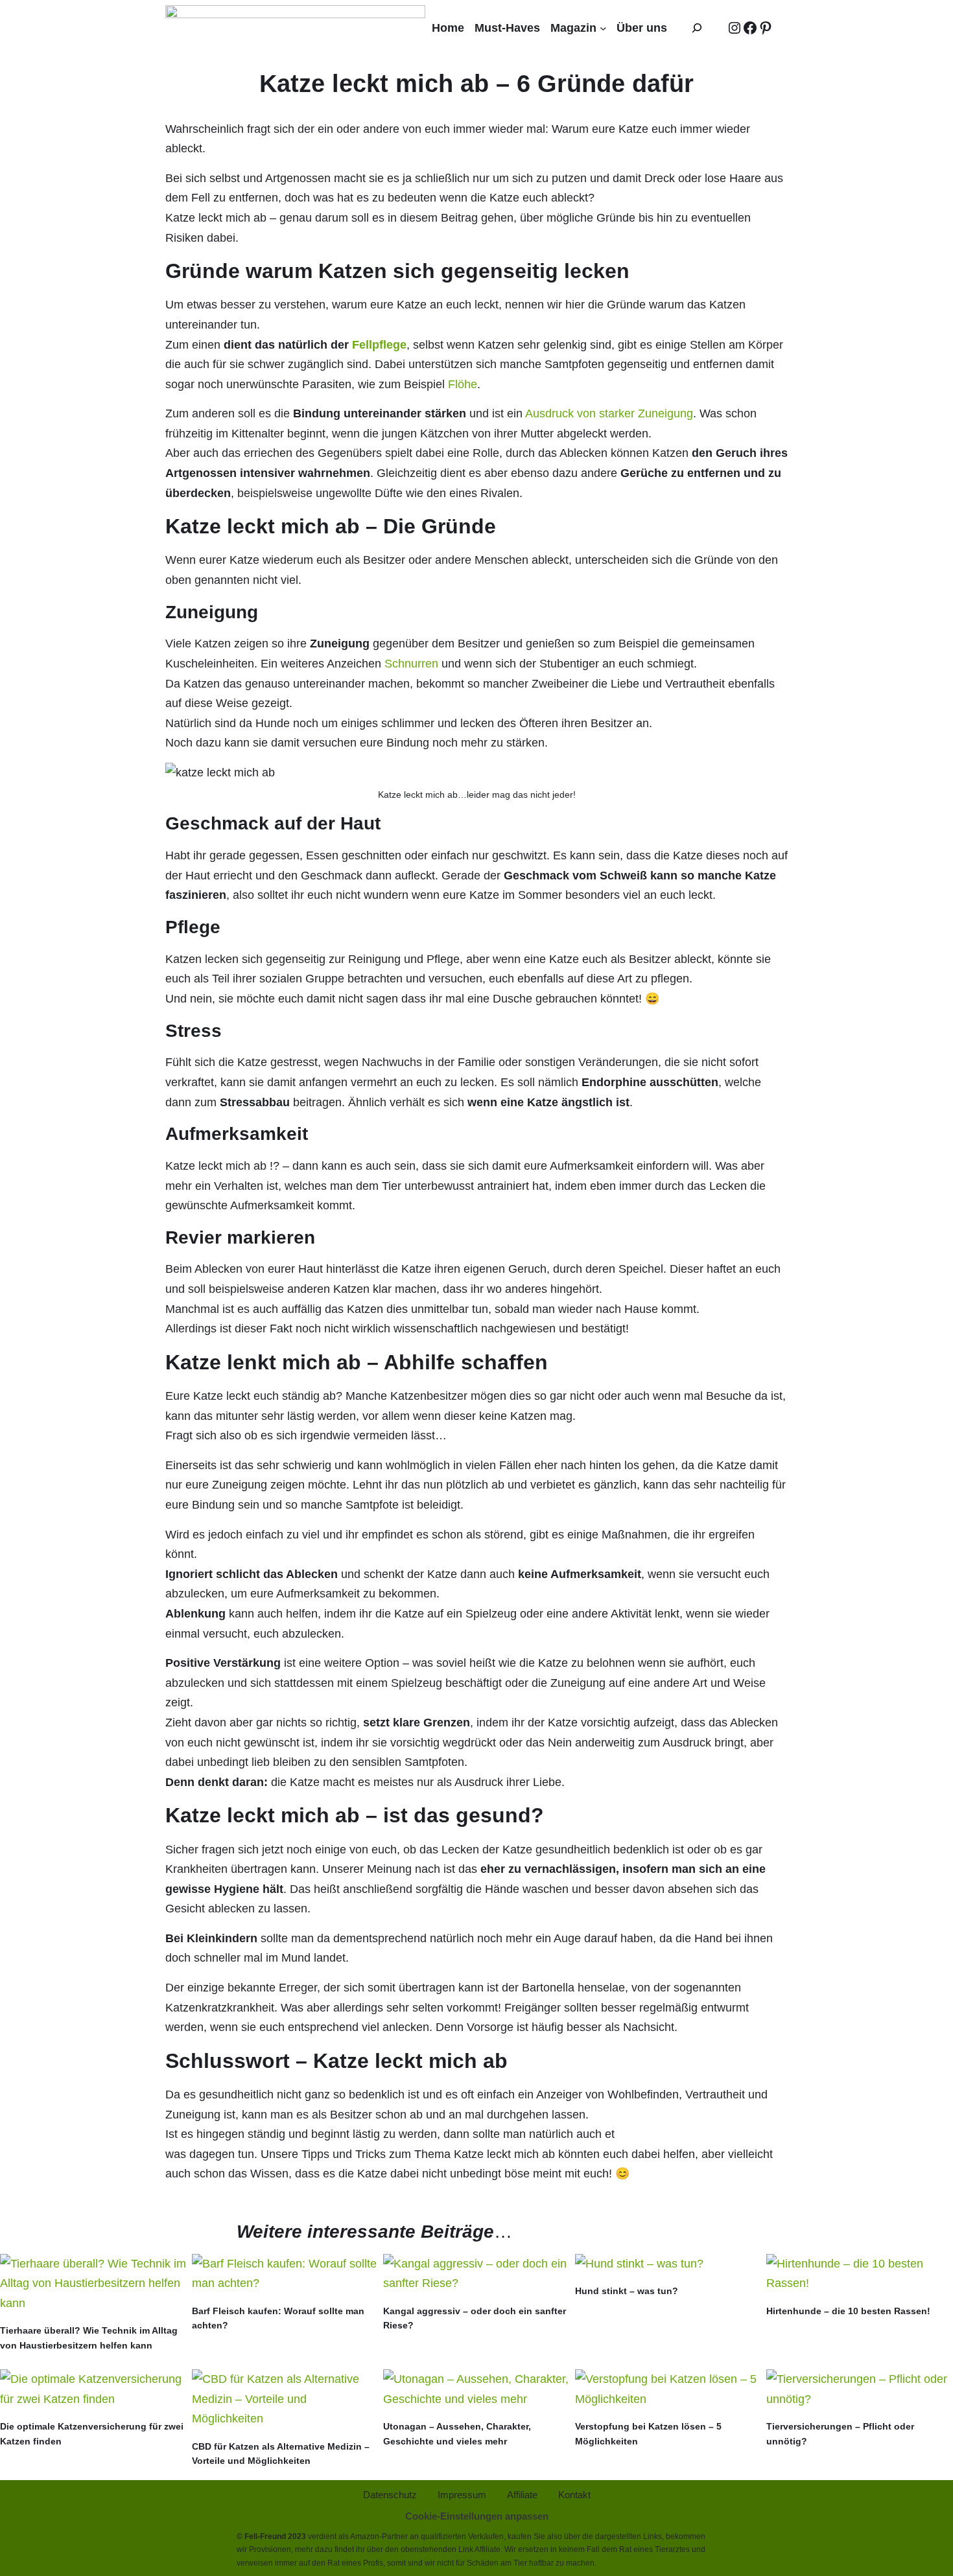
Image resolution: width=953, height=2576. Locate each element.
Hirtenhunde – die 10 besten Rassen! (848, 2311)
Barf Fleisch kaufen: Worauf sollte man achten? (278, 2318)
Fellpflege (379, 345)
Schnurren (411, 664)
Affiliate (488, 2549)
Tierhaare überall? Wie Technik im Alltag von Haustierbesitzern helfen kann (89, 2338)
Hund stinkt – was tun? (627, 2291)
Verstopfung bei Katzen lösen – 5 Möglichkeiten (648, 2433)
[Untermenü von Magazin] (603, 28)
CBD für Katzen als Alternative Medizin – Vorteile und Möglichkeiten (281, 2454)
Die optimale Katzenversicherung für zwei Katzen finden (92, 2433)
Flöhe (463, 384)
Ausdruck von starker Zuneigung (609, 413)
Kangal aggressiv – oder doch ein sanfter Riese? (475, 2318)
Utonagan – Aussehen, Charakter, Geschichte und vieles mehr (457, 2433)
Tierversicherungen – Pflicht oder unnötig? (840, 2433)
